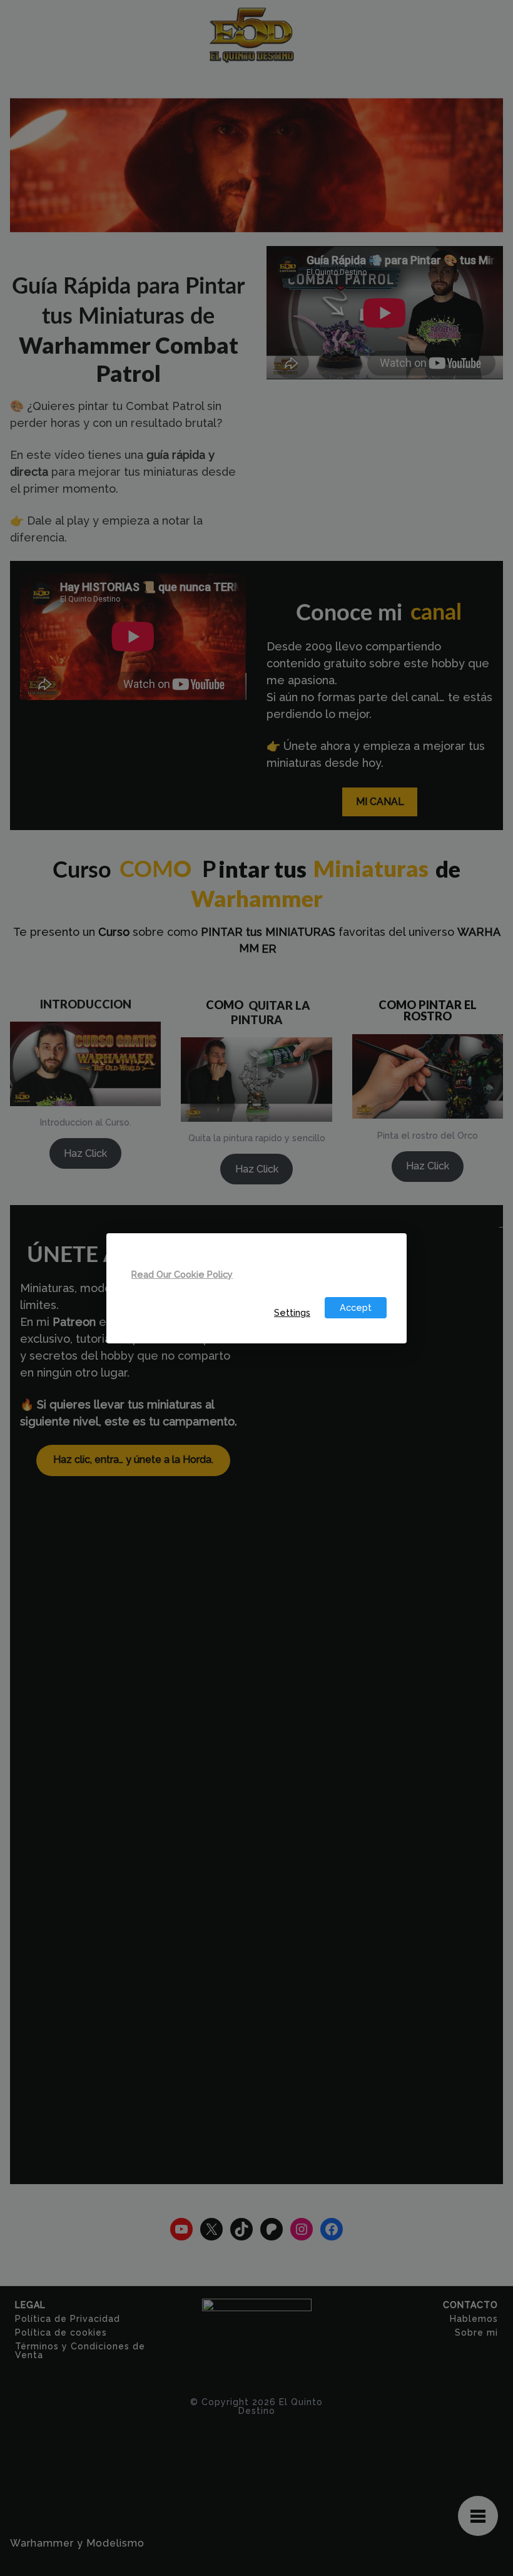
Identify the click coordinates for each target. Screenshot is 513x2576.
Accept (356, 1307)
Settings (292, 1312)
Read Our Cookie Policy (182, 1274)
